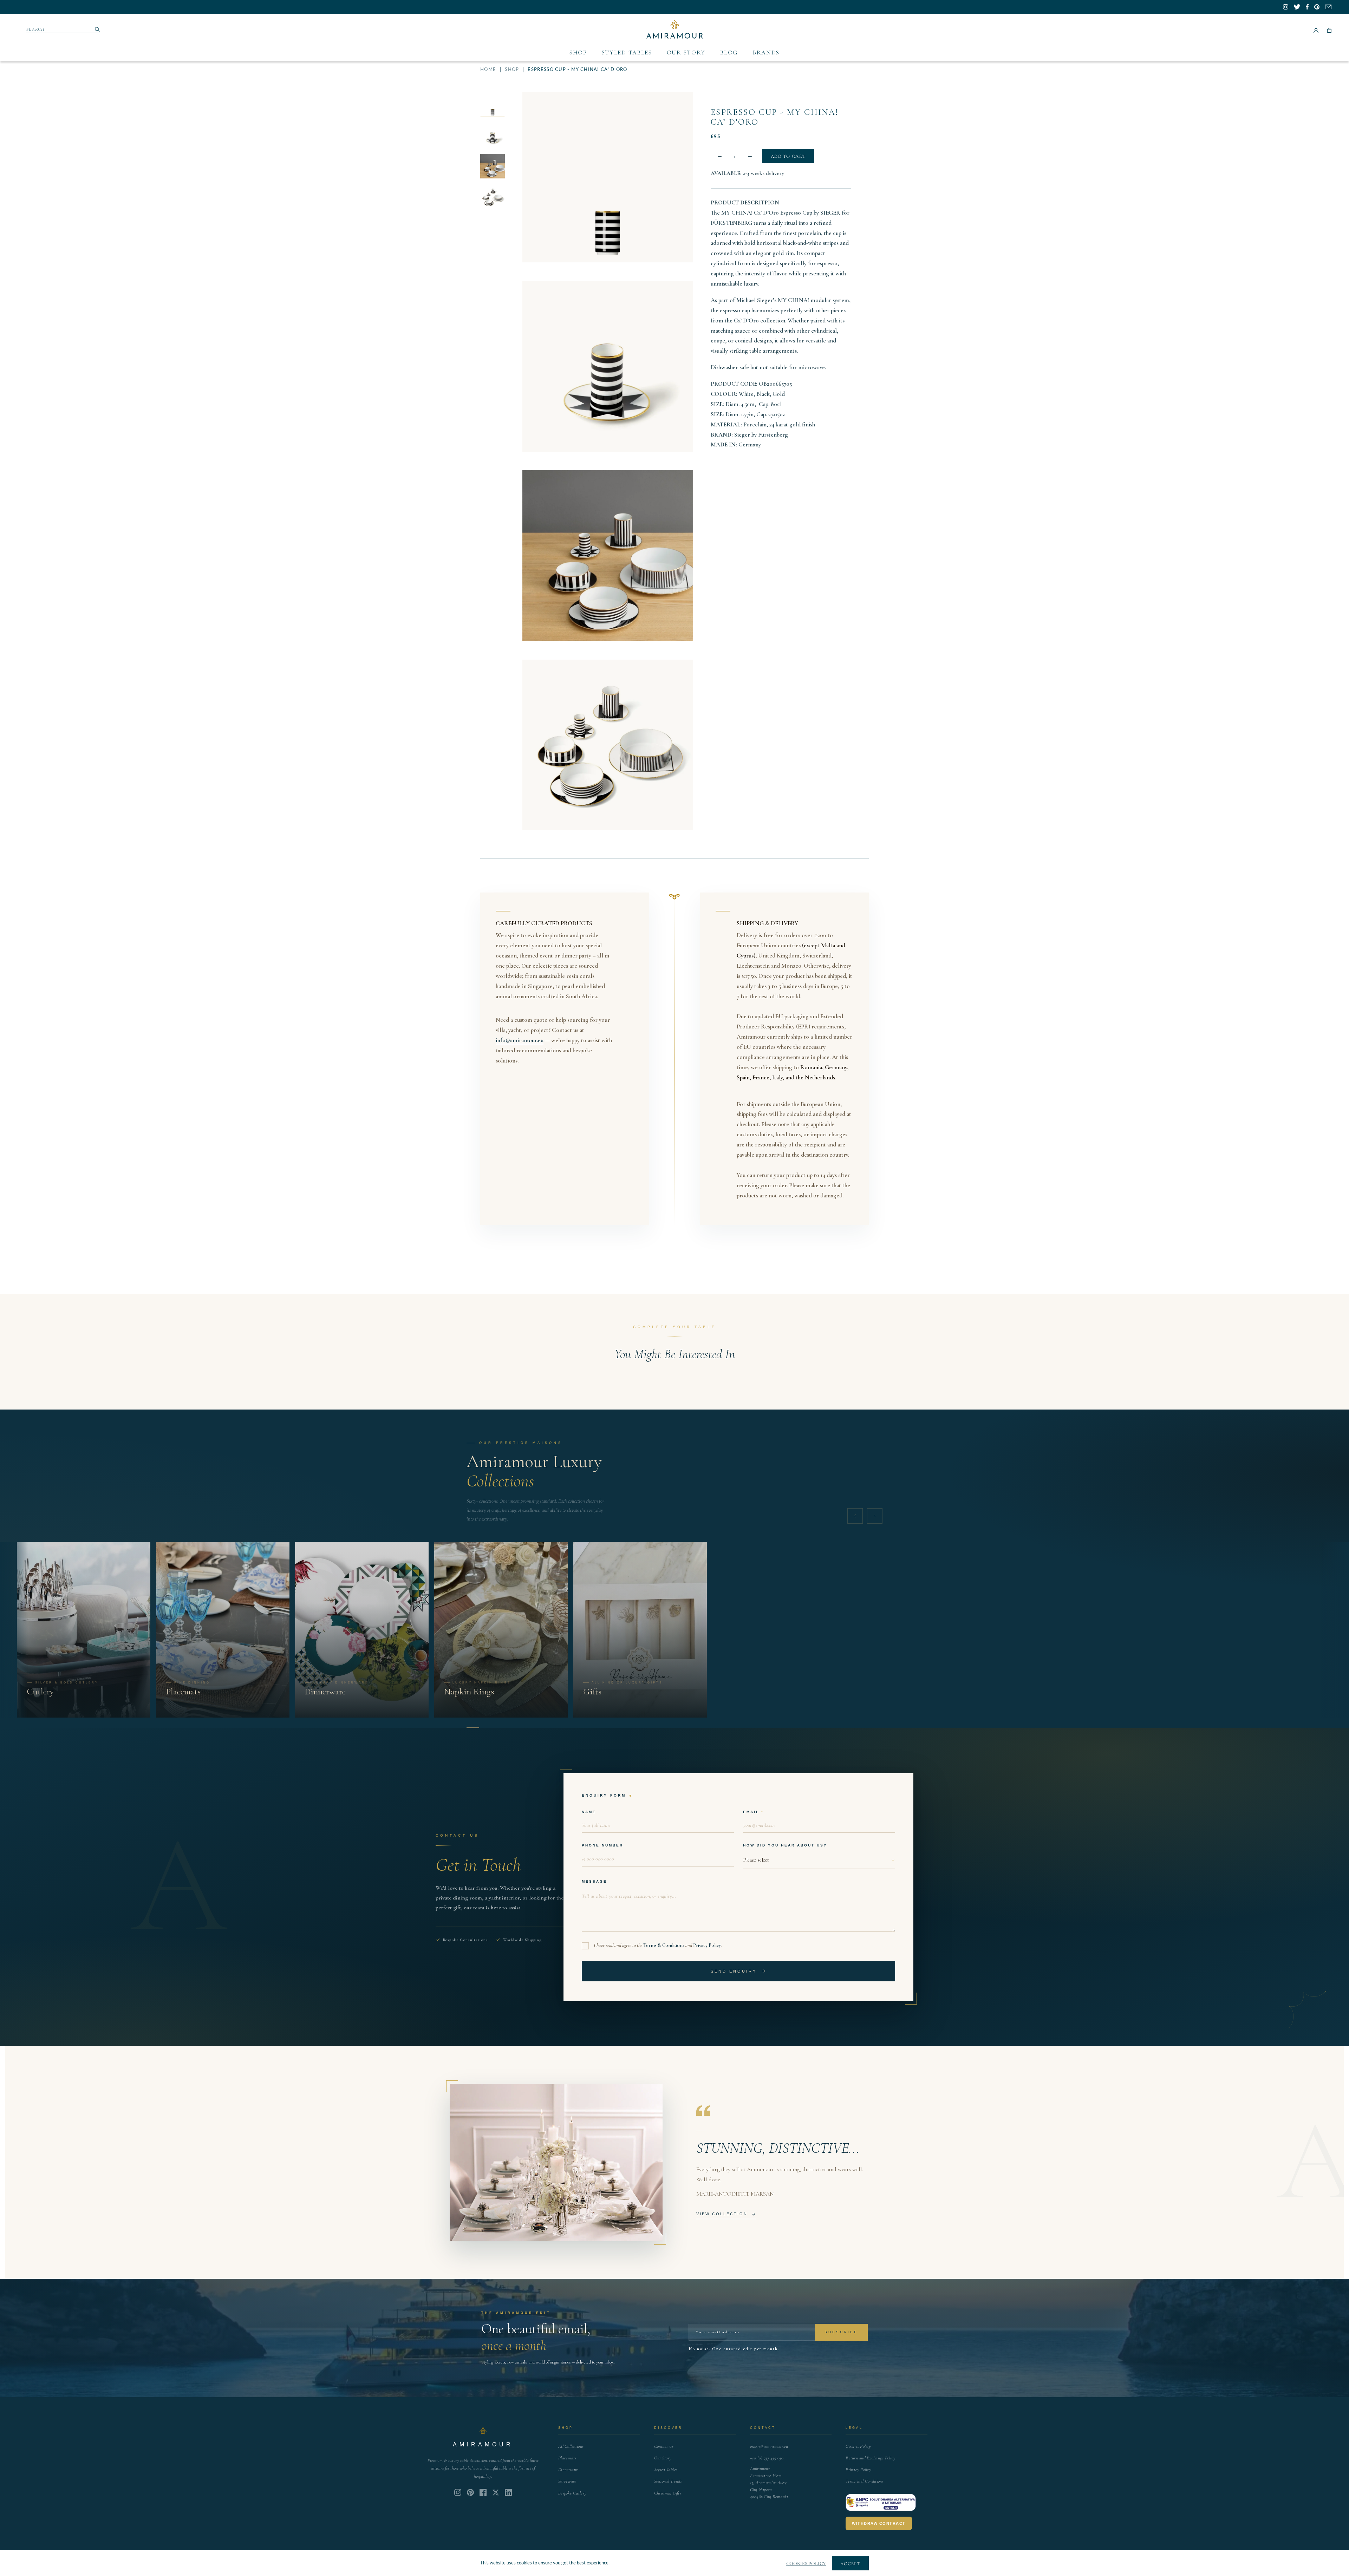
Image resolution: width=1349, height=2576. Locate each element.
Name (589, 1812)
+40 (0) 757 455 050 (767, 2458)
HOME (488, 70)
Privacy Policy (707, 1945)
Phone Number (602, 1845)
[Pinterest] (470, 2492)
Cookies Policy (858, 2446)
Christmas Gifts (668, 2493)
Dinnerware (568, 2470)
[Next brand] (875, 1516)
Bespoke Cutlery (572, 2493)
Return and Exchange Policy (871, 2458)
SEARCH (36, 29)
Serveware (567, 2481)
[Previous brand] (855, 1516)
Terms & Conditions (664, 1945)
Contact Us (664, 2446)
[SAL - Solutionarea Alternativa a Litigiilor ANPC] (881, 2503)
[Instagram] (458, 2492)
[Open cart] (1329, 30)
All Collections (571, 2446)
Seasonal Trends (668, 2481)
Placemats (567, 2458)
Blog (729, 53)
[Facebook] (483, 2492)
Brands (766, 53)
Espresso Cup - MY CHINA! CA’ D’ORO (775, 117)
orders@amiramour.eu (769, 2446)
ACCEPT (850, 2564)
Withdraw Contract (879, 2523)
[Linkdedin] (496, 2492)
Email (751, 1812)
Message (594, 1881)
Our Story (686, 53)
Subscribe (841, 2332)
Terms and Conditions (864, 2481)
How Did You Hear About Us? (785, 1845)
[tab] (473, 1728)
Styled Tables (627, 53)
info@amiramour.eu (520, 1040)
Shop (578, 53)
